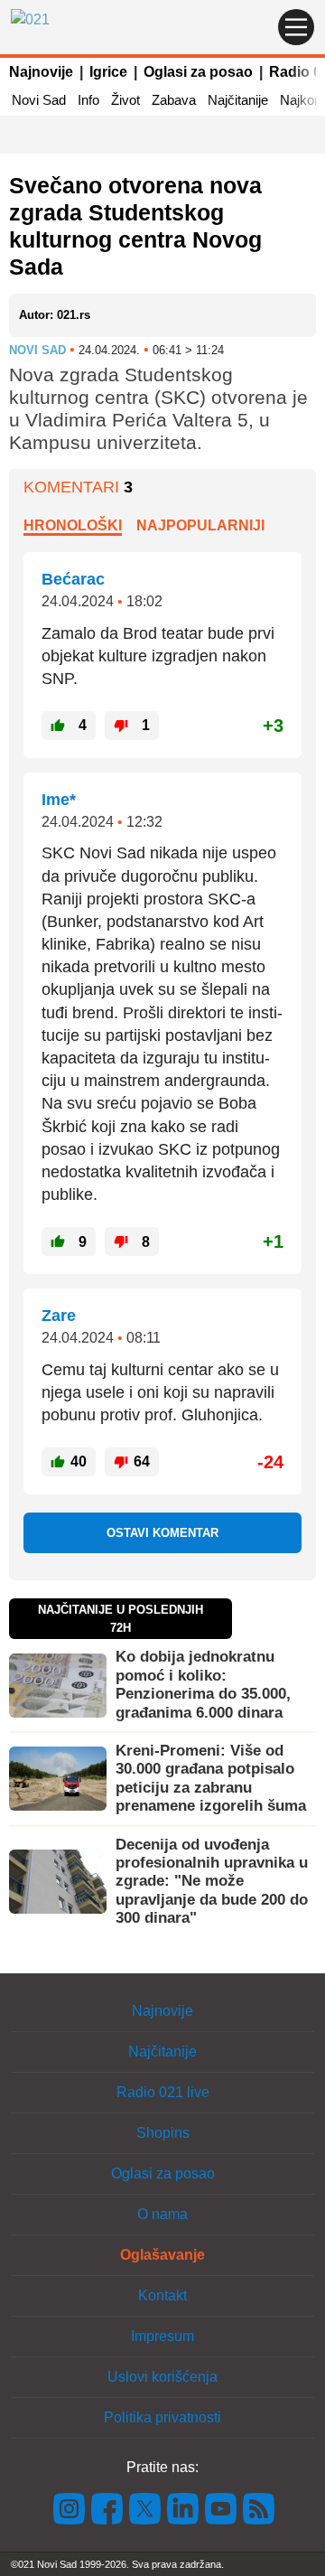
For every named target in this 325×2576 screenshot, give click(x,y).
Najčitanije (238, 100)
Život (125, 100)
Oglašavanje (162, 2255)
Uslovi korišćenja (162, 2377)
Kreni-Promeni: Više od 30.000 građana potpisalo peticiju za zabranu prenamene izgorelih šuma (211, 1778)
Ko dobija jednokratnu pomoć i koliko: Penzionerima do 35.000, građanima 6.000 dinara (203, 1684)
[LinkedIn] (183, 2507)
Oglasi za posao (198, 72)
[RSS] (257, 2507)
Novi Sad (39, 100)
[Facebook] (107, 2507)
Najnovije (41, 72)
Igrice (108, 72)
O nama (162, 2214)
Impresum (162, 2336)
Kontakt (162, 2295)
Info (88, 100)
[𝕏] (145, 2507)
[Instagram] (70, 2507)
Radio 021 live (163, 2092)
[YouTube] (221, 2507)
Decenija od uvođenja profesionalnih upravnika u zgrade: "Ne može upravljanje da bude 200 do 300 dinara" (212, 1882)
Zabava (174, 100)
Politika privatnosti (162, 2417)
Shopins (163, 2133)
